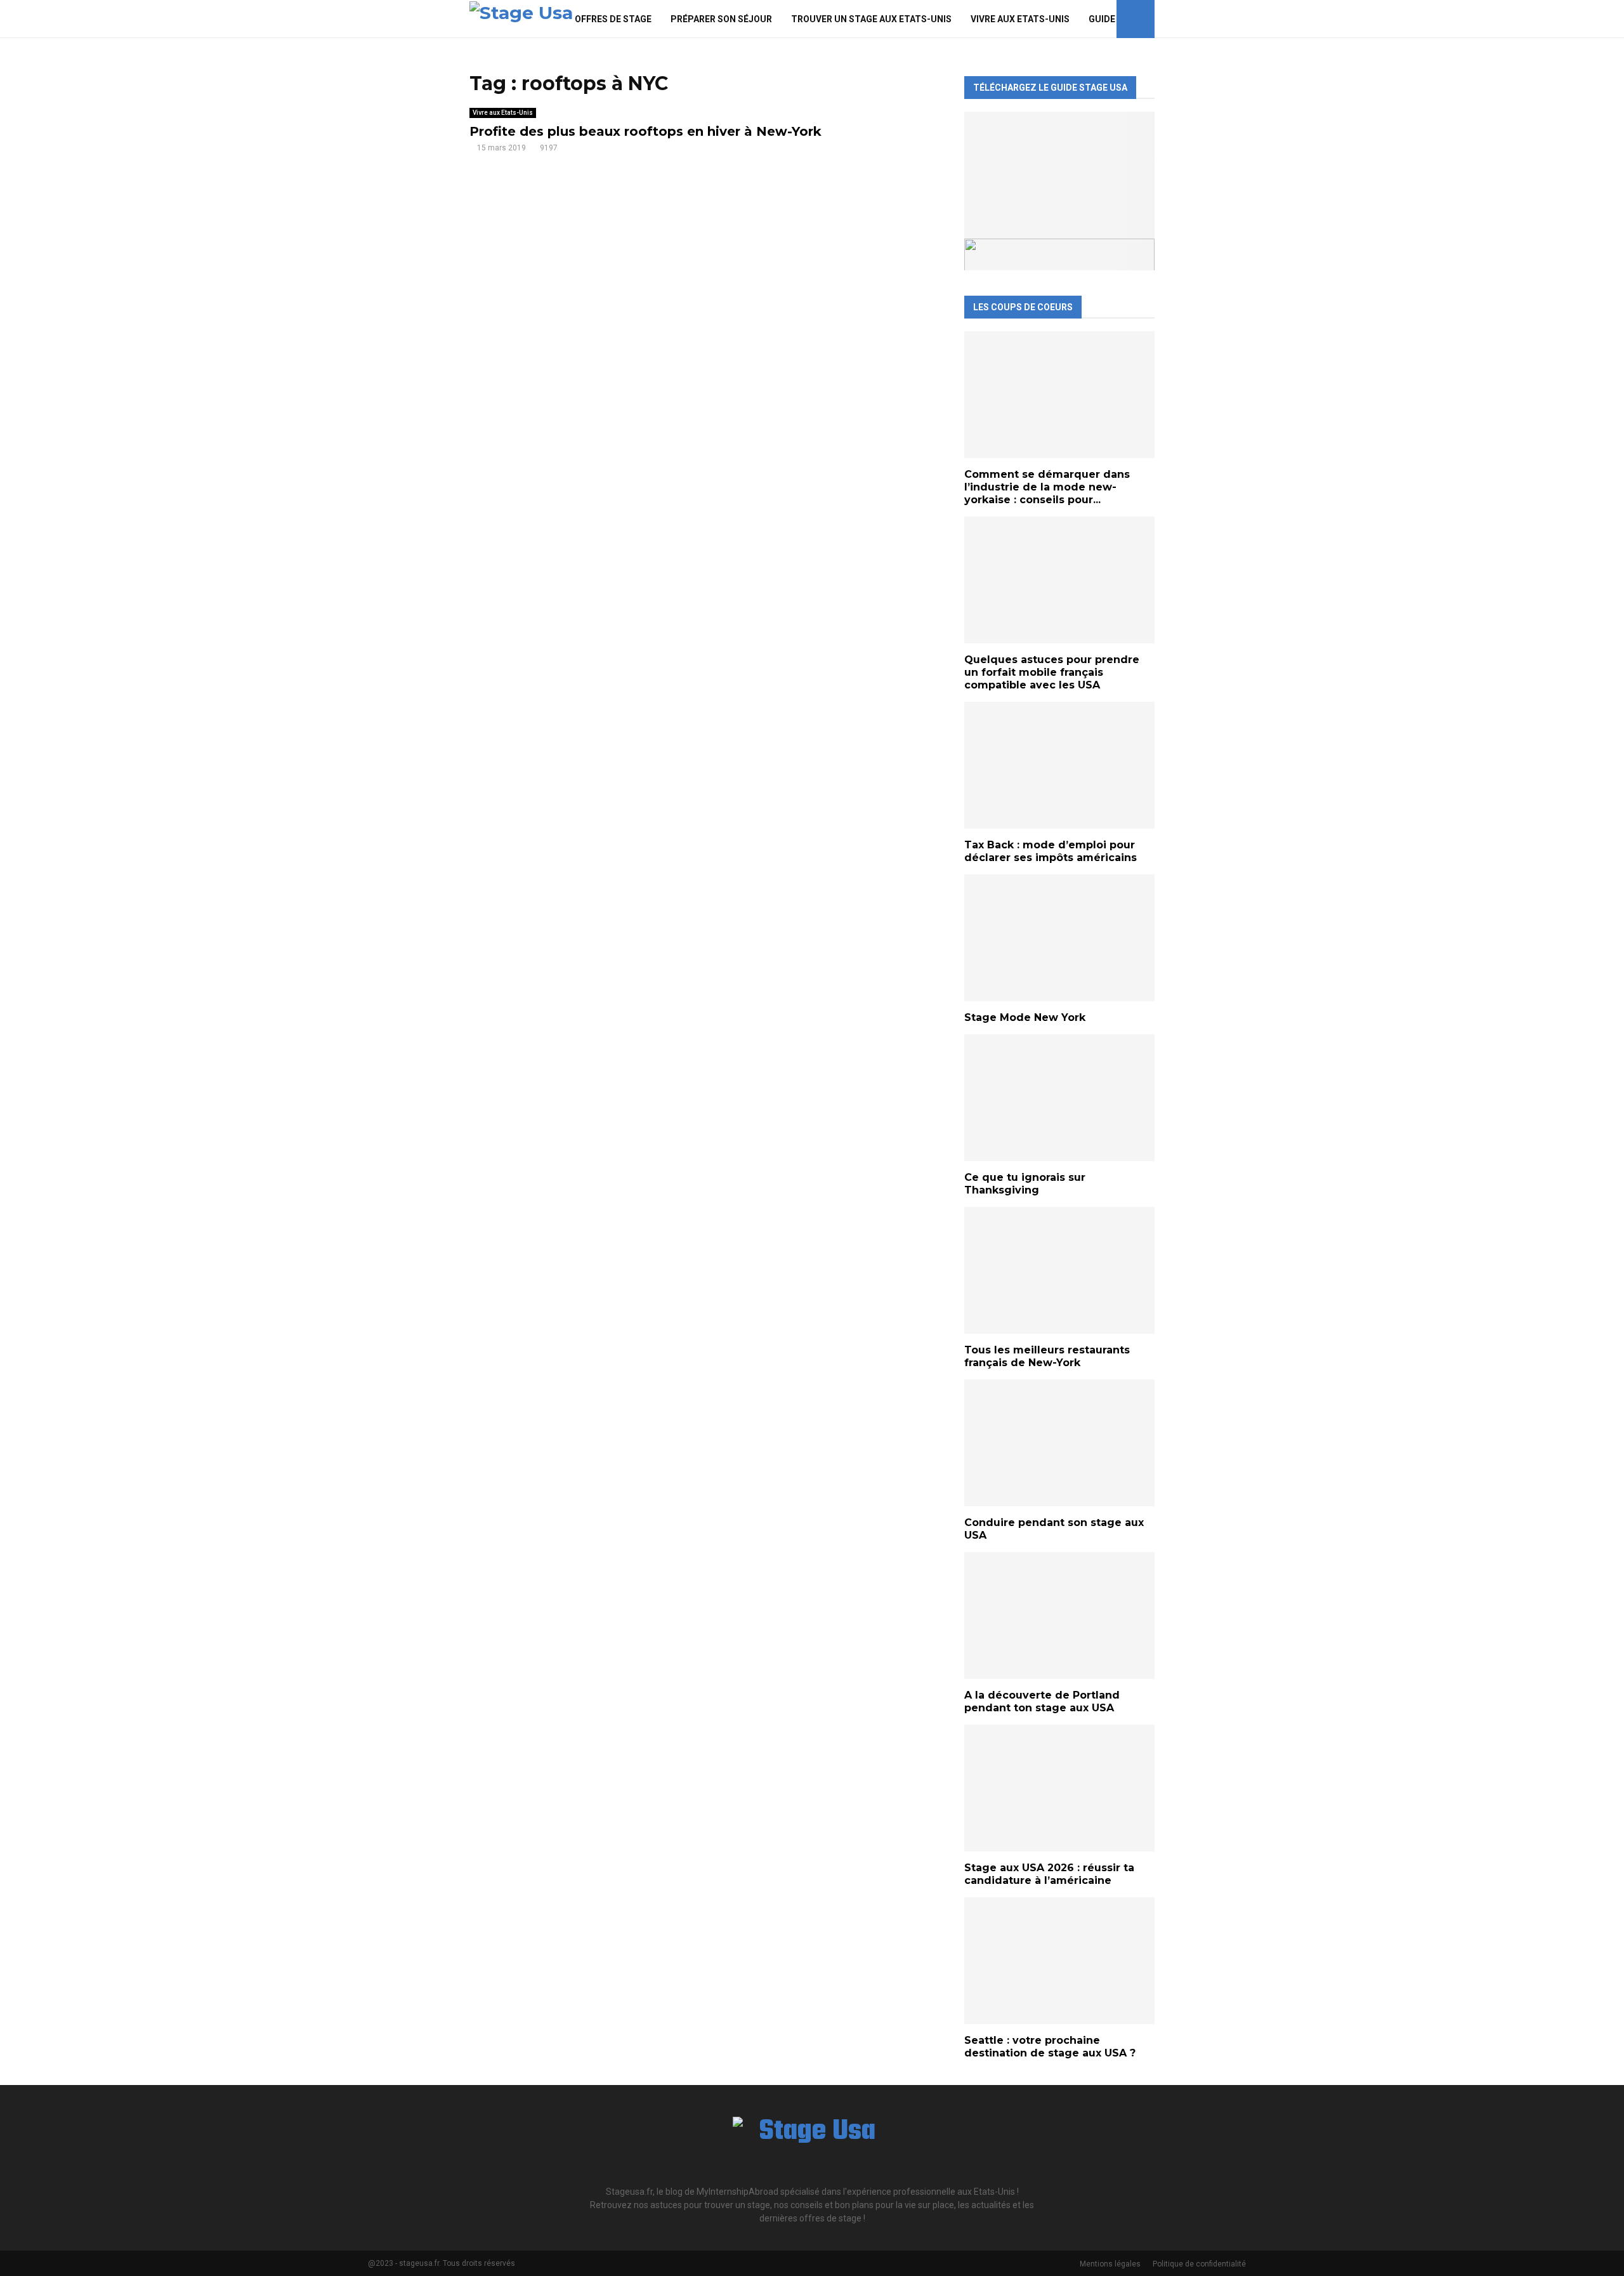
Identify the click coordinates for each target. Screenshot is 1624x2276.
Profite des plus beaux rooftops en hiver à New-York (645, 131)
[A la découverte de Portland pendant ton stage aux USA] (1059, 1615)
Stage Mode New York (1025, 1017)
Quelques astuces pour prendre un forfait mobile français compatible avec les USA (1052, 672)
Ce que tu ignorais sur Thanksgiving (1025, 1184)
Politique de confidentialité (1199, 2264)
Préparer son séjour (721, 19)
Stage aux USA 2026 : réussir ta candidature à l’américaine (1049, 1874)
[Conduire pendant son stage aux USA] (1059, 1443)
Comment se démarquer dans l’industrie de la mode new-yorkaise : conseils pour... (1047, 487)
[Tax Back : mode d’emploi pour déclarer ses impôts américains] (1059, 765)
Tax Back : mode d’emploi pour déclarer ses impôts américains (1051, 851)
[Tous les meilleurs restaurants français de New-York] (1059, 1270)
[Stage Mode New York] (1059, 938)
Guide (1102, 19)
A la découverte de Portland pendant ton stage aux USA (1042, 1701)
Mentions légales (1110, 2264)
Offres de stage (613, 19)
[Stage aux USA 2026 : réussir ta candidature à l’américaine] (1059, 1788)
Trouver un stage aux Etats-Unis (871, 19)
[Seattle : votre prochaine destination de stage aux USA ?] (1059, 1961)
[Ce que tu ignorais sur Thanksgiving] (1059, 1098)
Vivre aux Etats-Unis (1020, 19)
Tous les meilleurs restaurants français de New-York (1047, 1356)
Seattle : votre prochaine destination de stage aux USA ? (1050, 2047)
